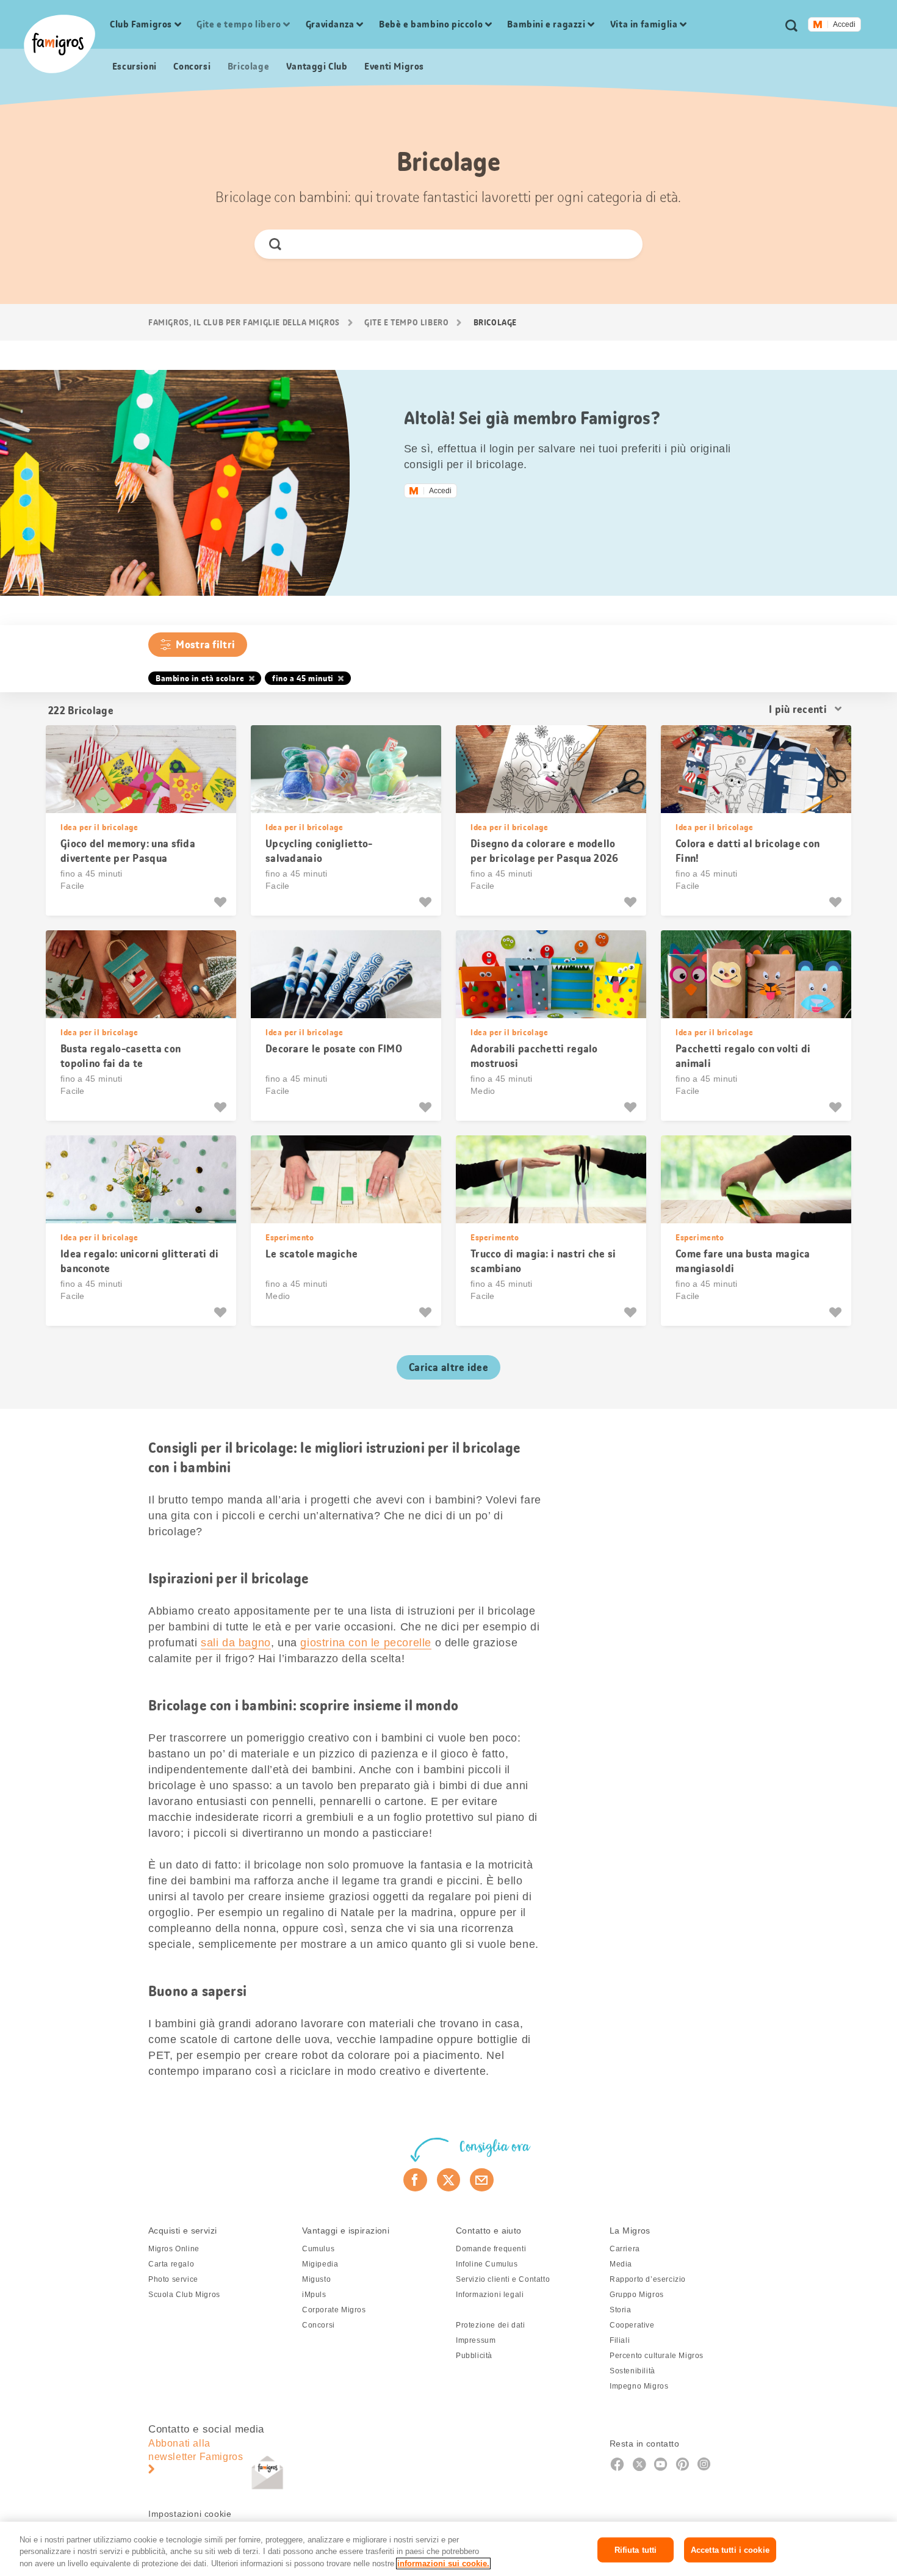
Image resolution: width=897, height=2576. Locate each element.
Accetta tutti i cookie (730, 2549)
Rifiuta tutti (636, 2549)
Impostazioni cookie (190, 2514)
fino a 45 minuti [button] (303, 678)
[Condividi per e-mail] (482, 2180)
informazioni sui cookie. (443, 2563)
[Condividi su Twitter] (449, 2180)
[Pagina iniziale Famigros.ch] (59, 44)
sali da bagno (236, 1643)
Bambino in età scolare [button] (200, 678)
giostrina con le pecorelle (366, 1643)
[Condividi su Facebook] (415, 2180)
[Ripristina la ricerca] (623, 244)
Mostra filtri (205, 645)
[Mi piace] (222, 902)
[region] (448, 2549)
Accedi (844, 24)
